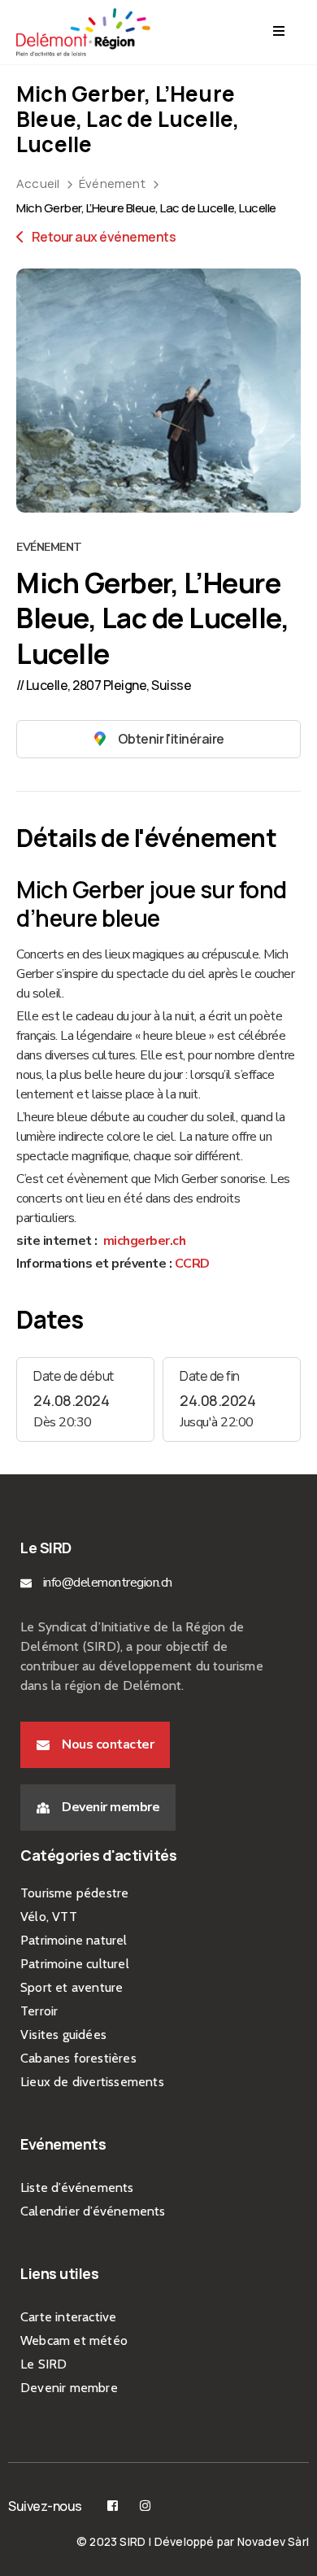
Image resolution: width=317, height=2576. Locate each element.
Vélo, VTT (49, 1917)
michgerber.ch (143, 1241)
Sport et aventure (72, 1987)
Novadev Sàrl (273, 2541)
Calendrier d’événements (93, 2211)
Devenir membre (69, 2388)
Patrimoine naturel (74, 1940)
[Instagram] (145, 2506)
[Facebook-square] (113, 2506)
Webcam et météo (74, 2340)
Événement (112, 183)
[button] (95, 1745)
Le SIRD (43, 2364)
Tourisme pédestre (74, 1893)
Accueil (38, 183)
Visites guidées (63, 2035)
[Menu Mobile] (279, 32)
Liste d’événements (77, 2187)
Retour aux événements (102, 237)
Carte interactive (68, 2317)
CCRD (191, 1264)
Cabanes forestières (78, 2058)
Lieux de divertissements (92, 2082)
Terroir (39, 2011)
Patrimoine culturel (75, 1964)
